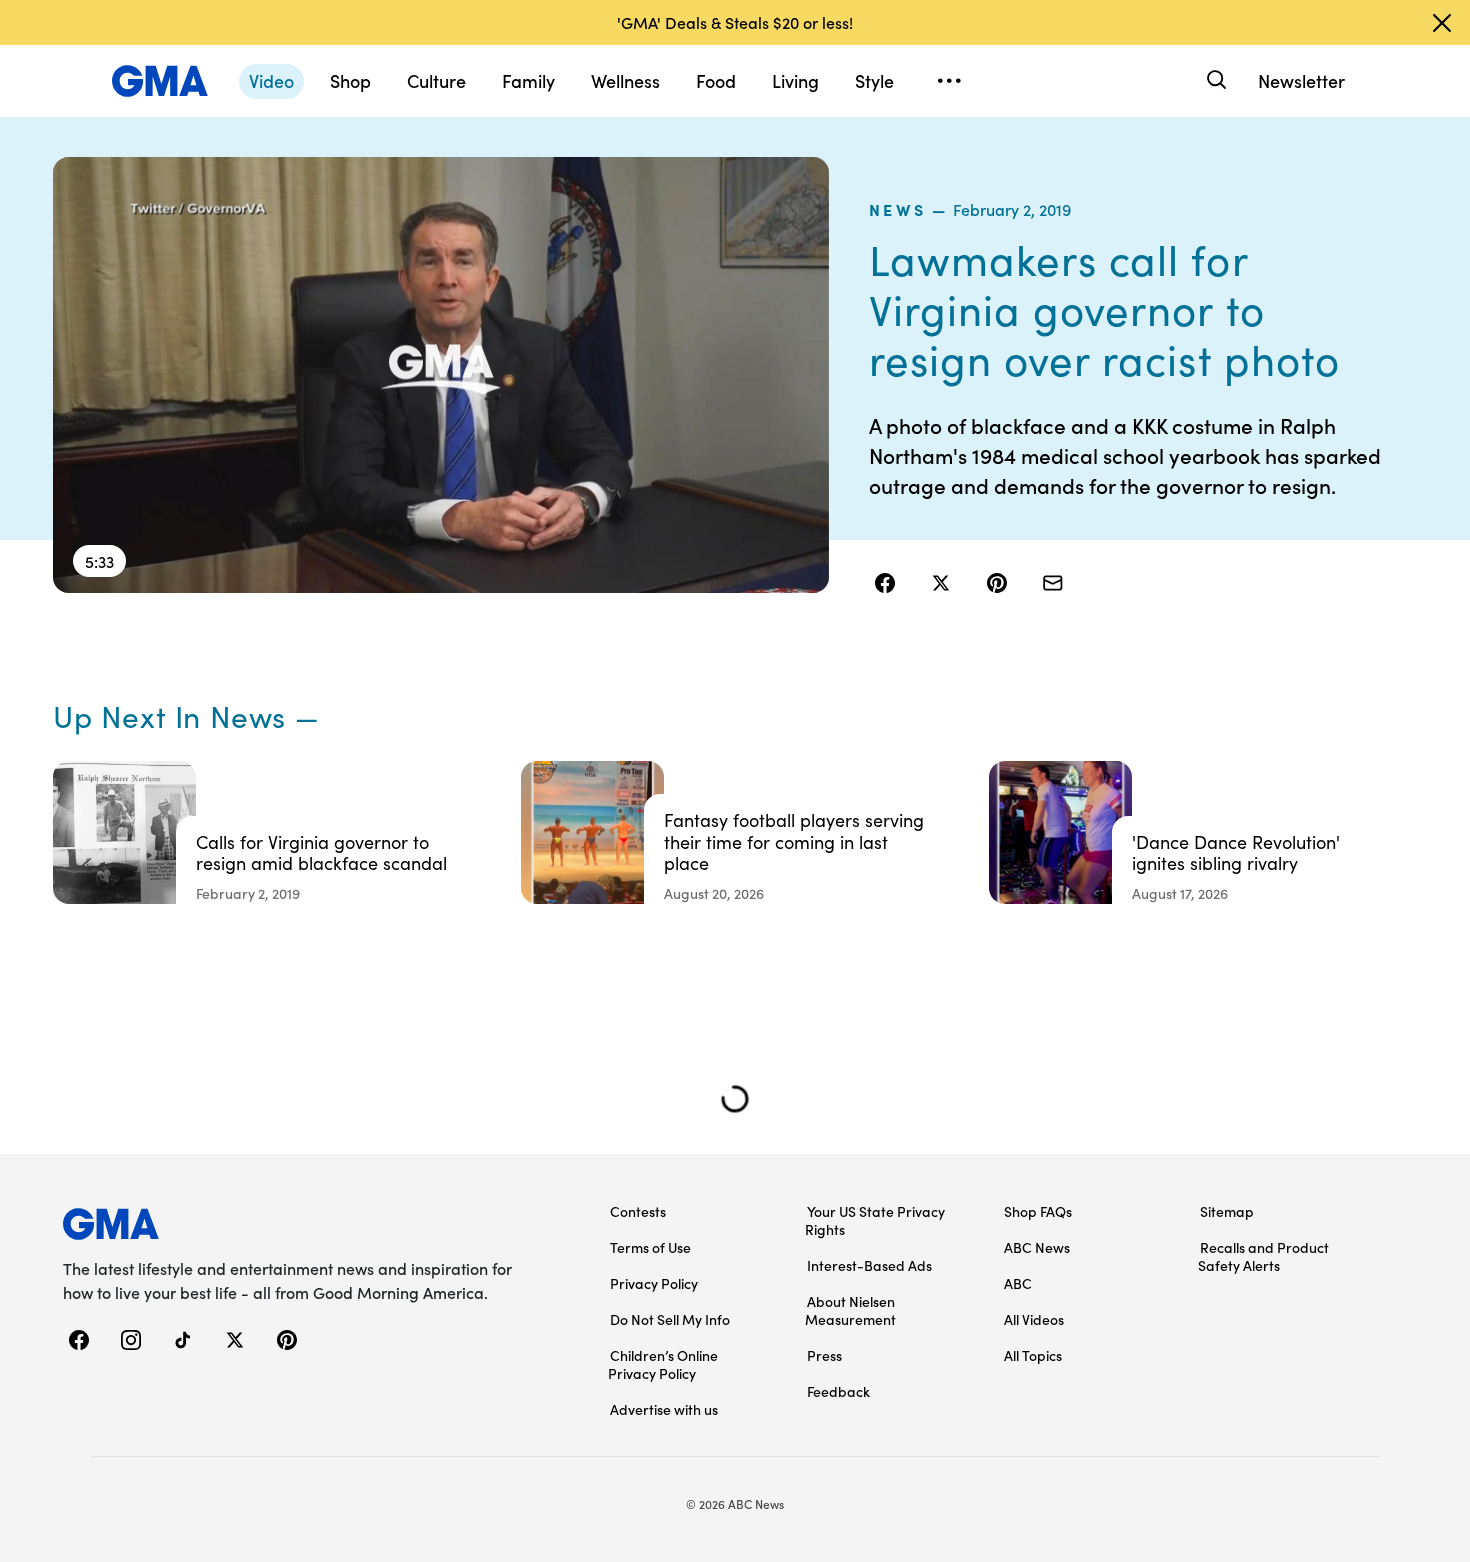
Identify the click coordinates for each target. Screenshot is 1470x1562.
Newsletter (1301, 80)
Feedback (838, 1391)
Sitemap (1227, 1211)
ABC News (1037, 1247)
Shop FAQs (1038, 1211)
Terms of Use (650, 1247)
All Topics (1033, 1355)
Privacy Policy (654, 1283)
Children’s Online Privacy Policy (663, 1364)
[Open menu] (949, 81)
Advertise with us (664, 1409)
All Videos (1034, 1319)
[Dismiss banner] (1442, 23)
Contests (638, 1211)
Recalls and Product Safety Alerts (1263, 1256)
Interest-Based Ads (869, 1265)
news (898, 209)
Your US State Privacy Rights (875, 1220)
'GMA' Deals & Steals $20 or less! (735, 22)
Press (824, 1355)
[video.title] (441, 375)
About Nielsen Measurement (850, 1310)
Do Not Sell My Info (670, 1319)
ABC (1018, 1283)
